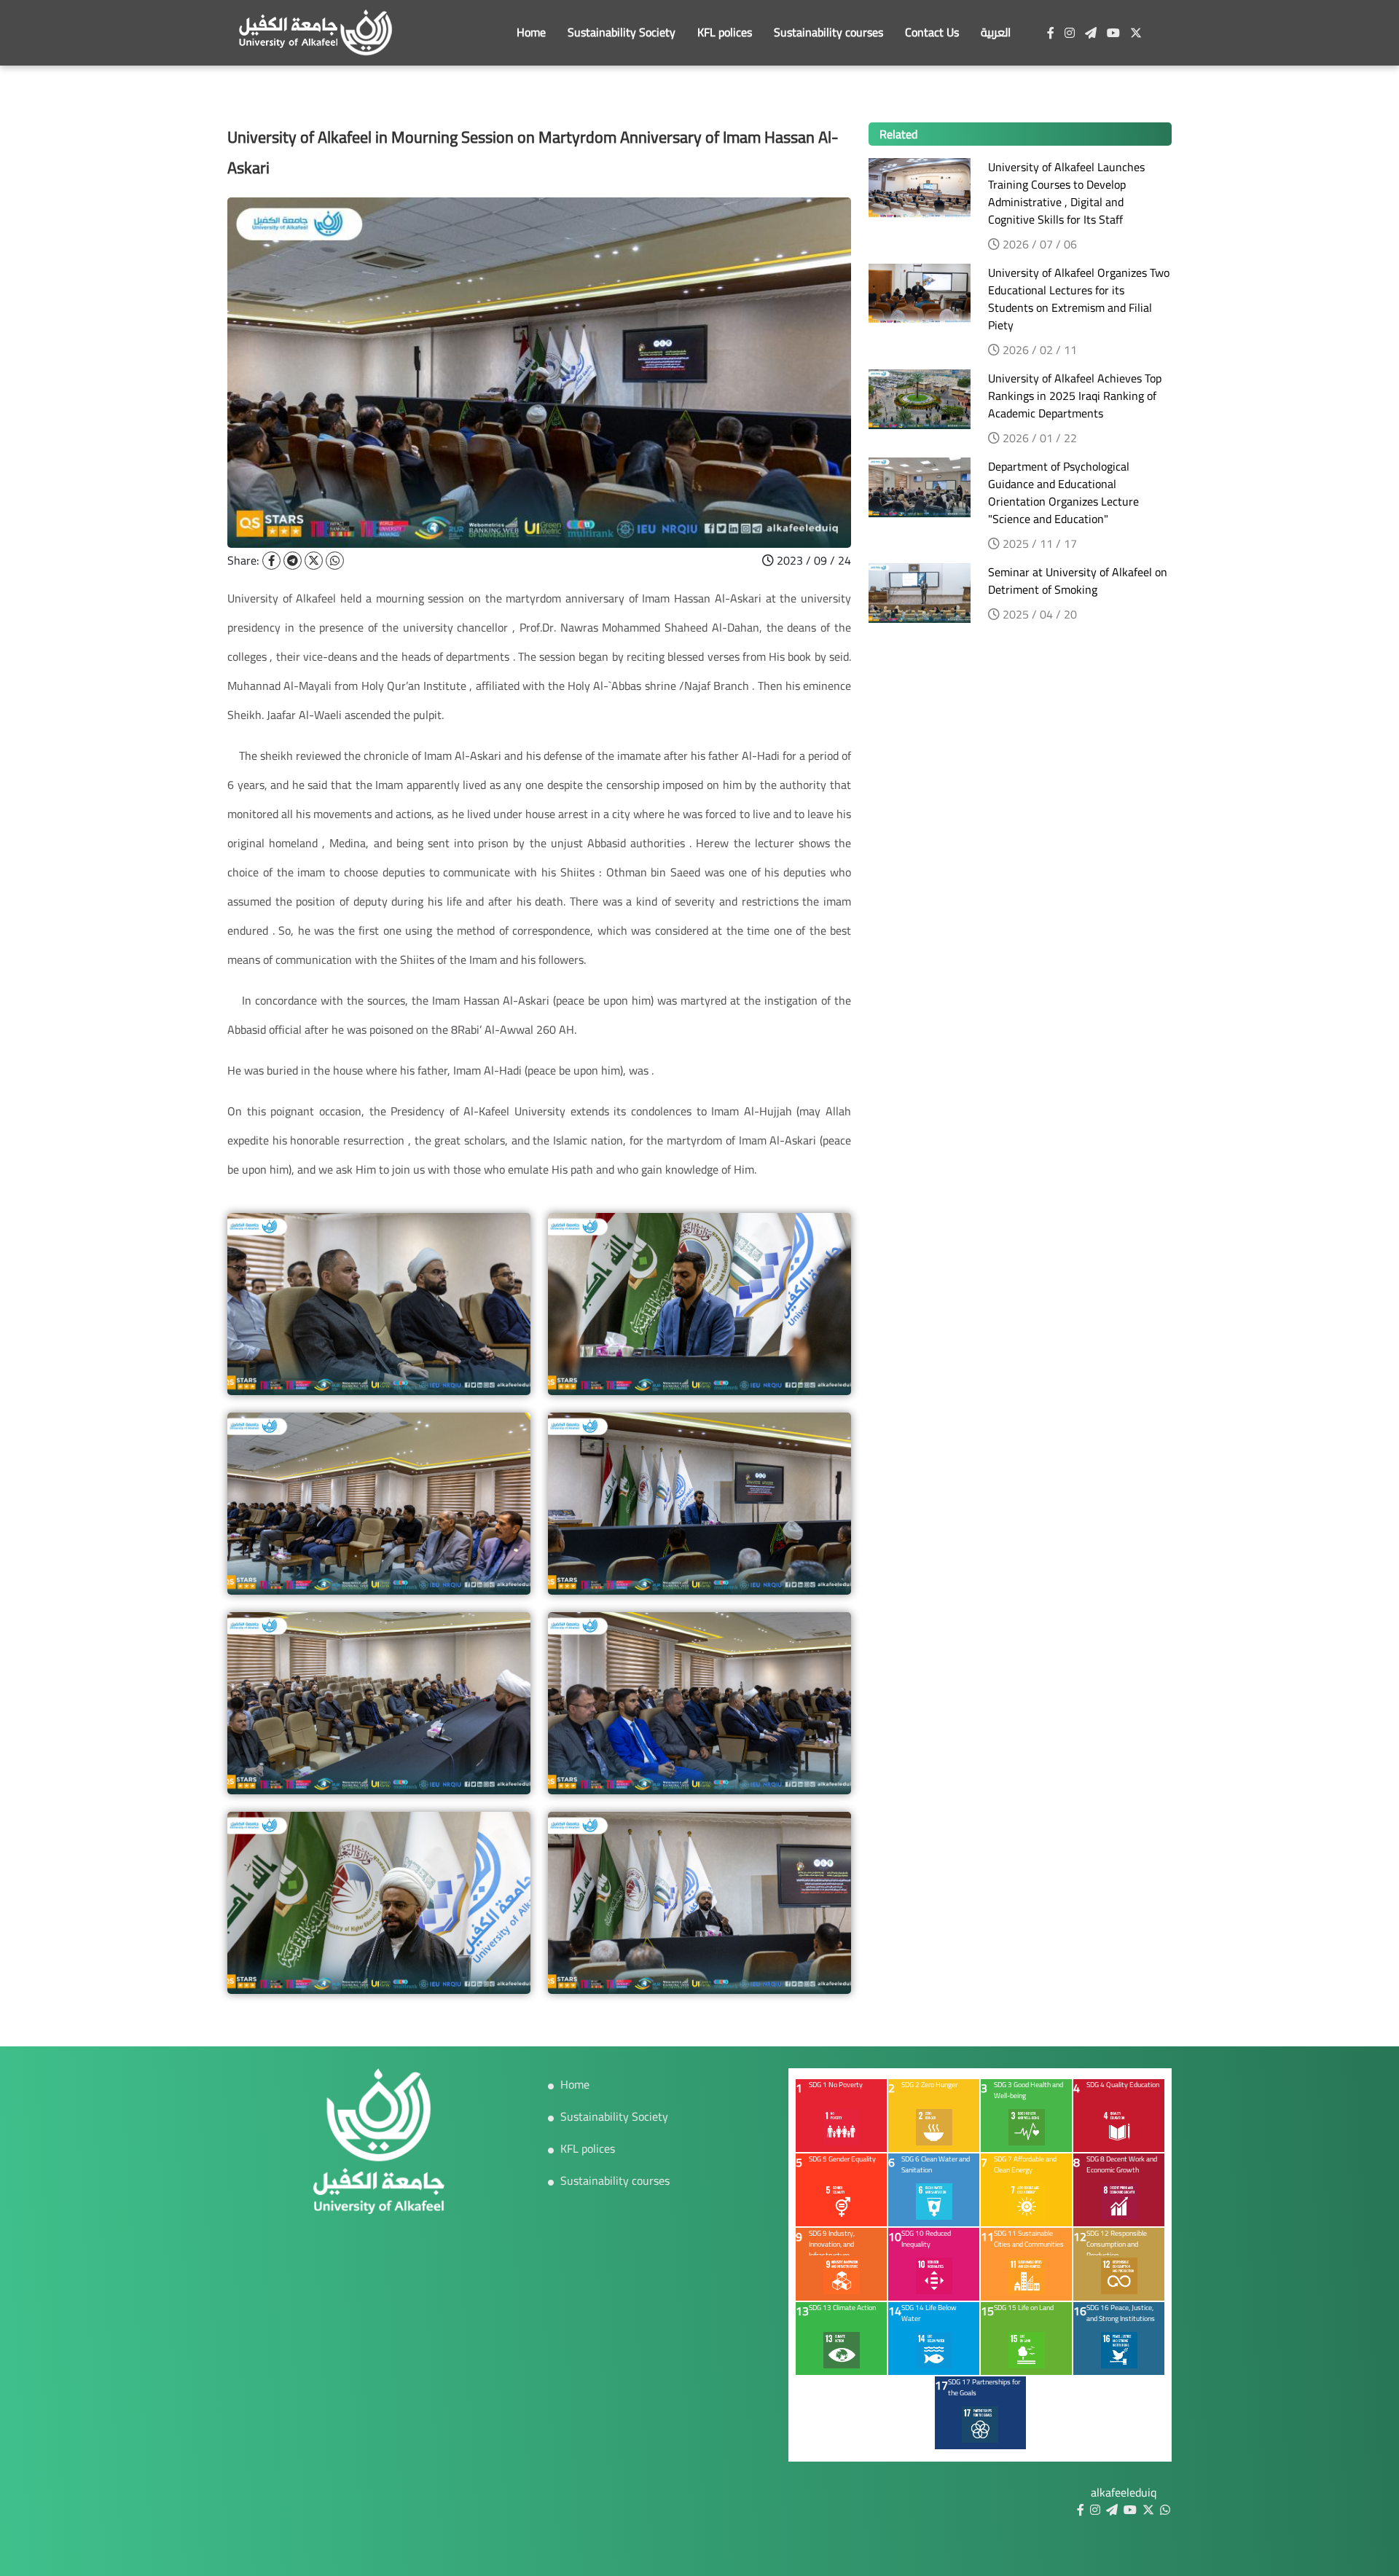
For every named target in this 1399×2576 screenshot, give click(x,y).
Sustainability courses (828, 32)
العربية (996, 32)
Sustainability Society (622, 32)
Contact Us (932, 32)
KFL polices (725, 32)
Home (531, 32)
